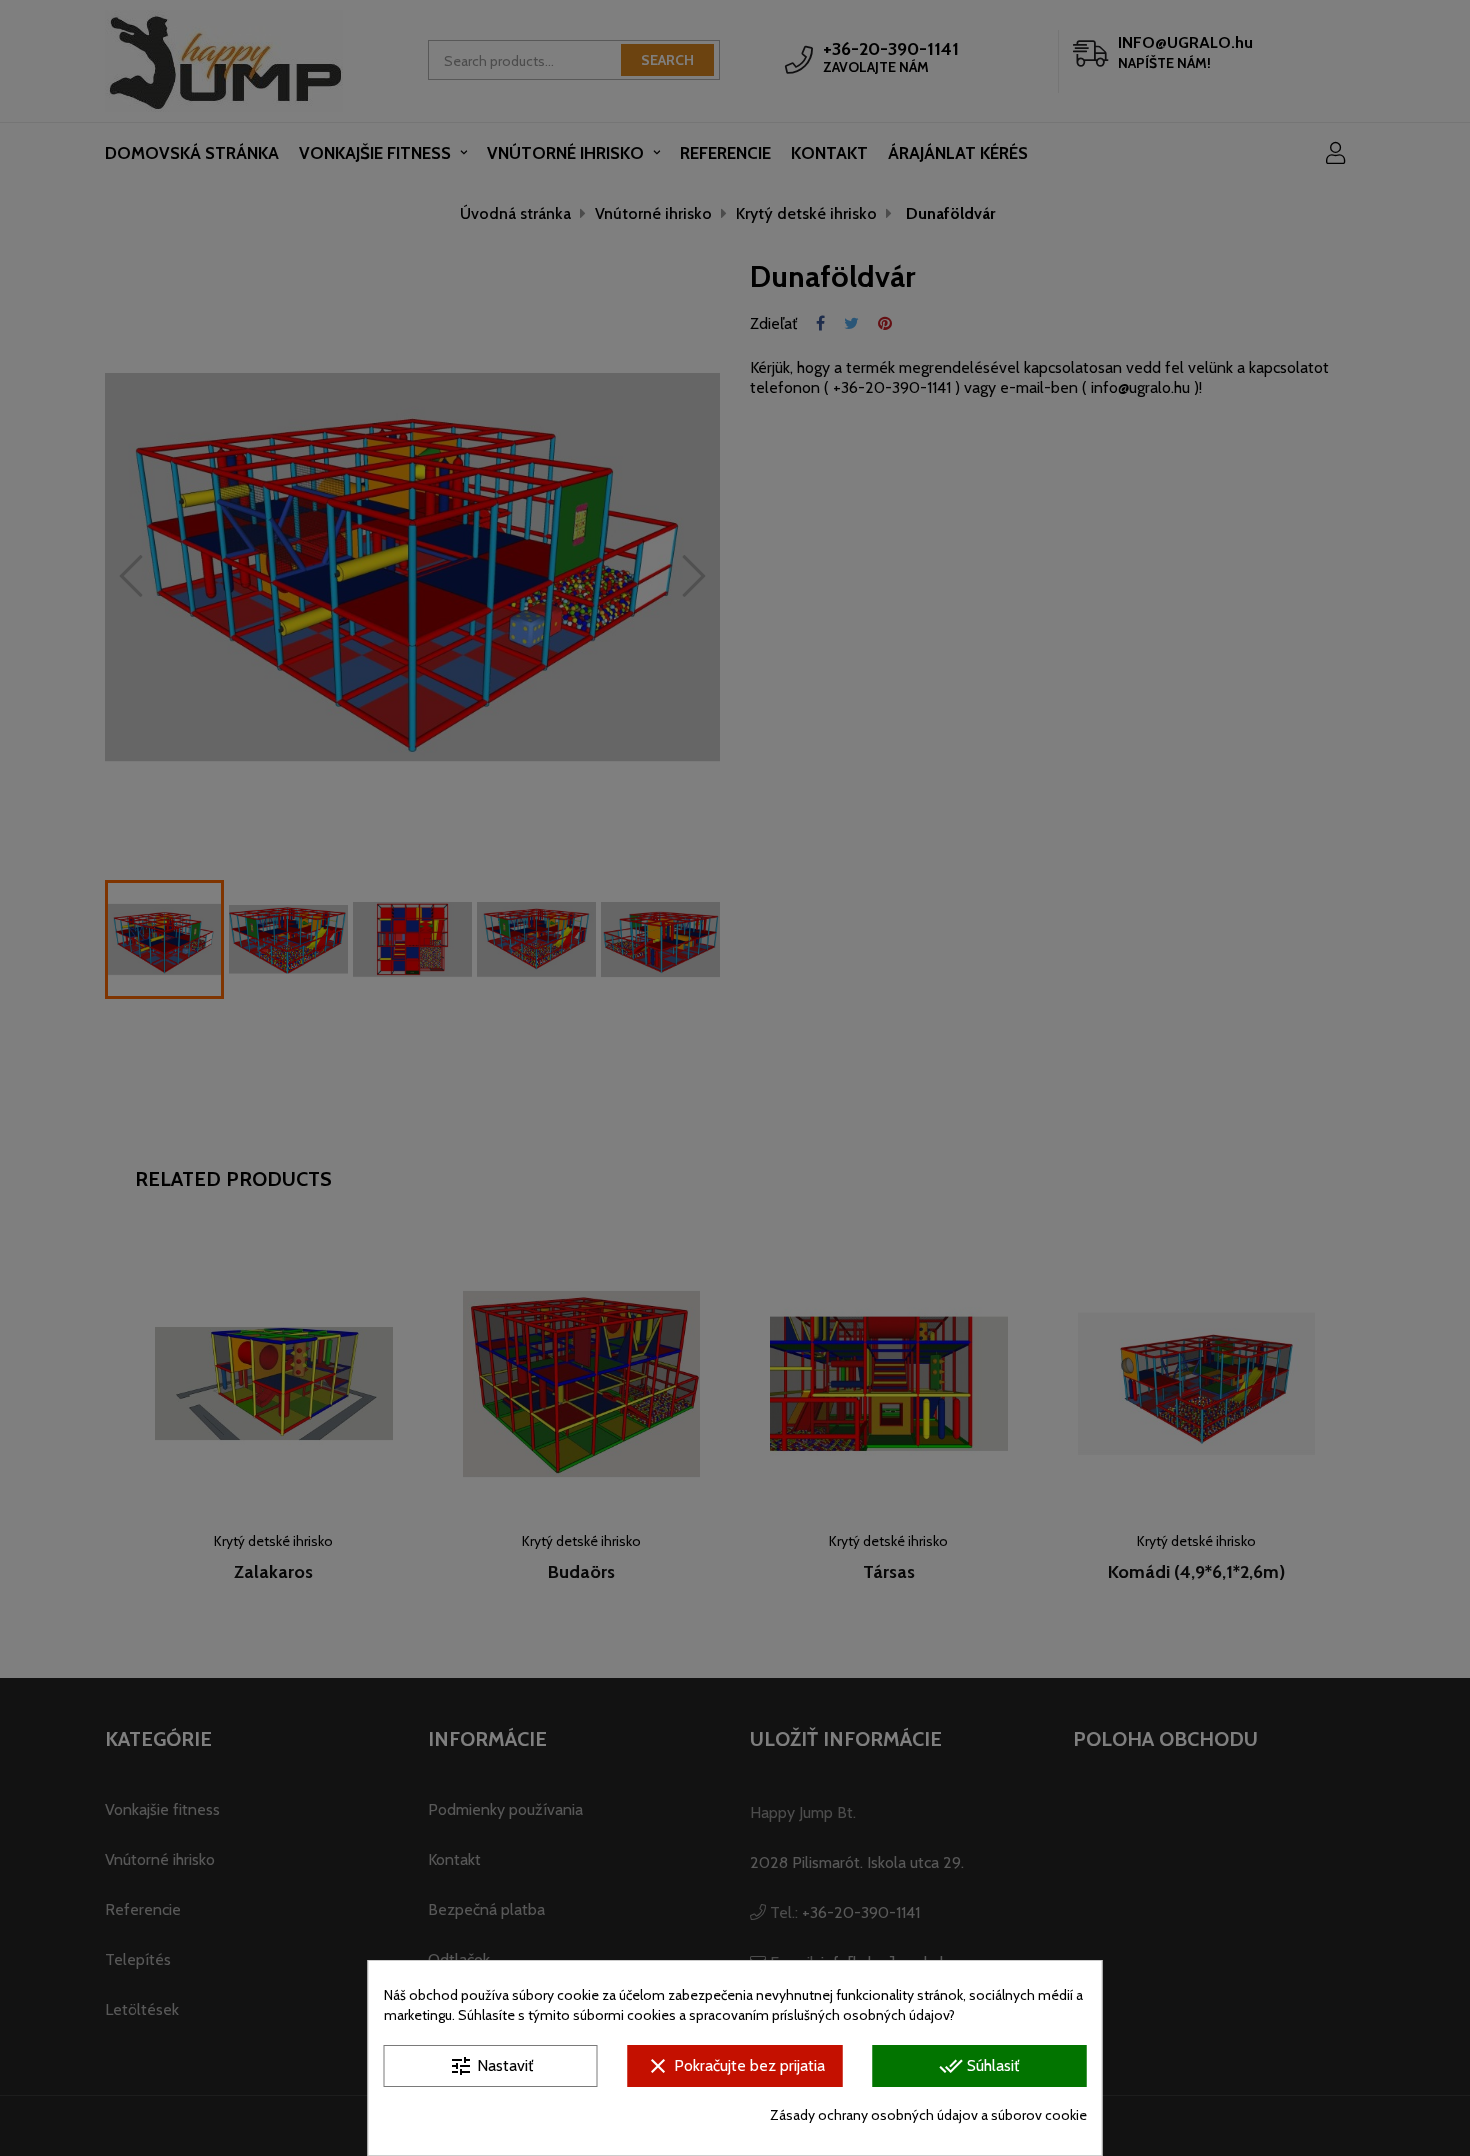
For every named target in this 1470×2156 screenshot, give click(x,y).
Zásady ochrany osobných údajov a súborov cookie (928, 2115)
